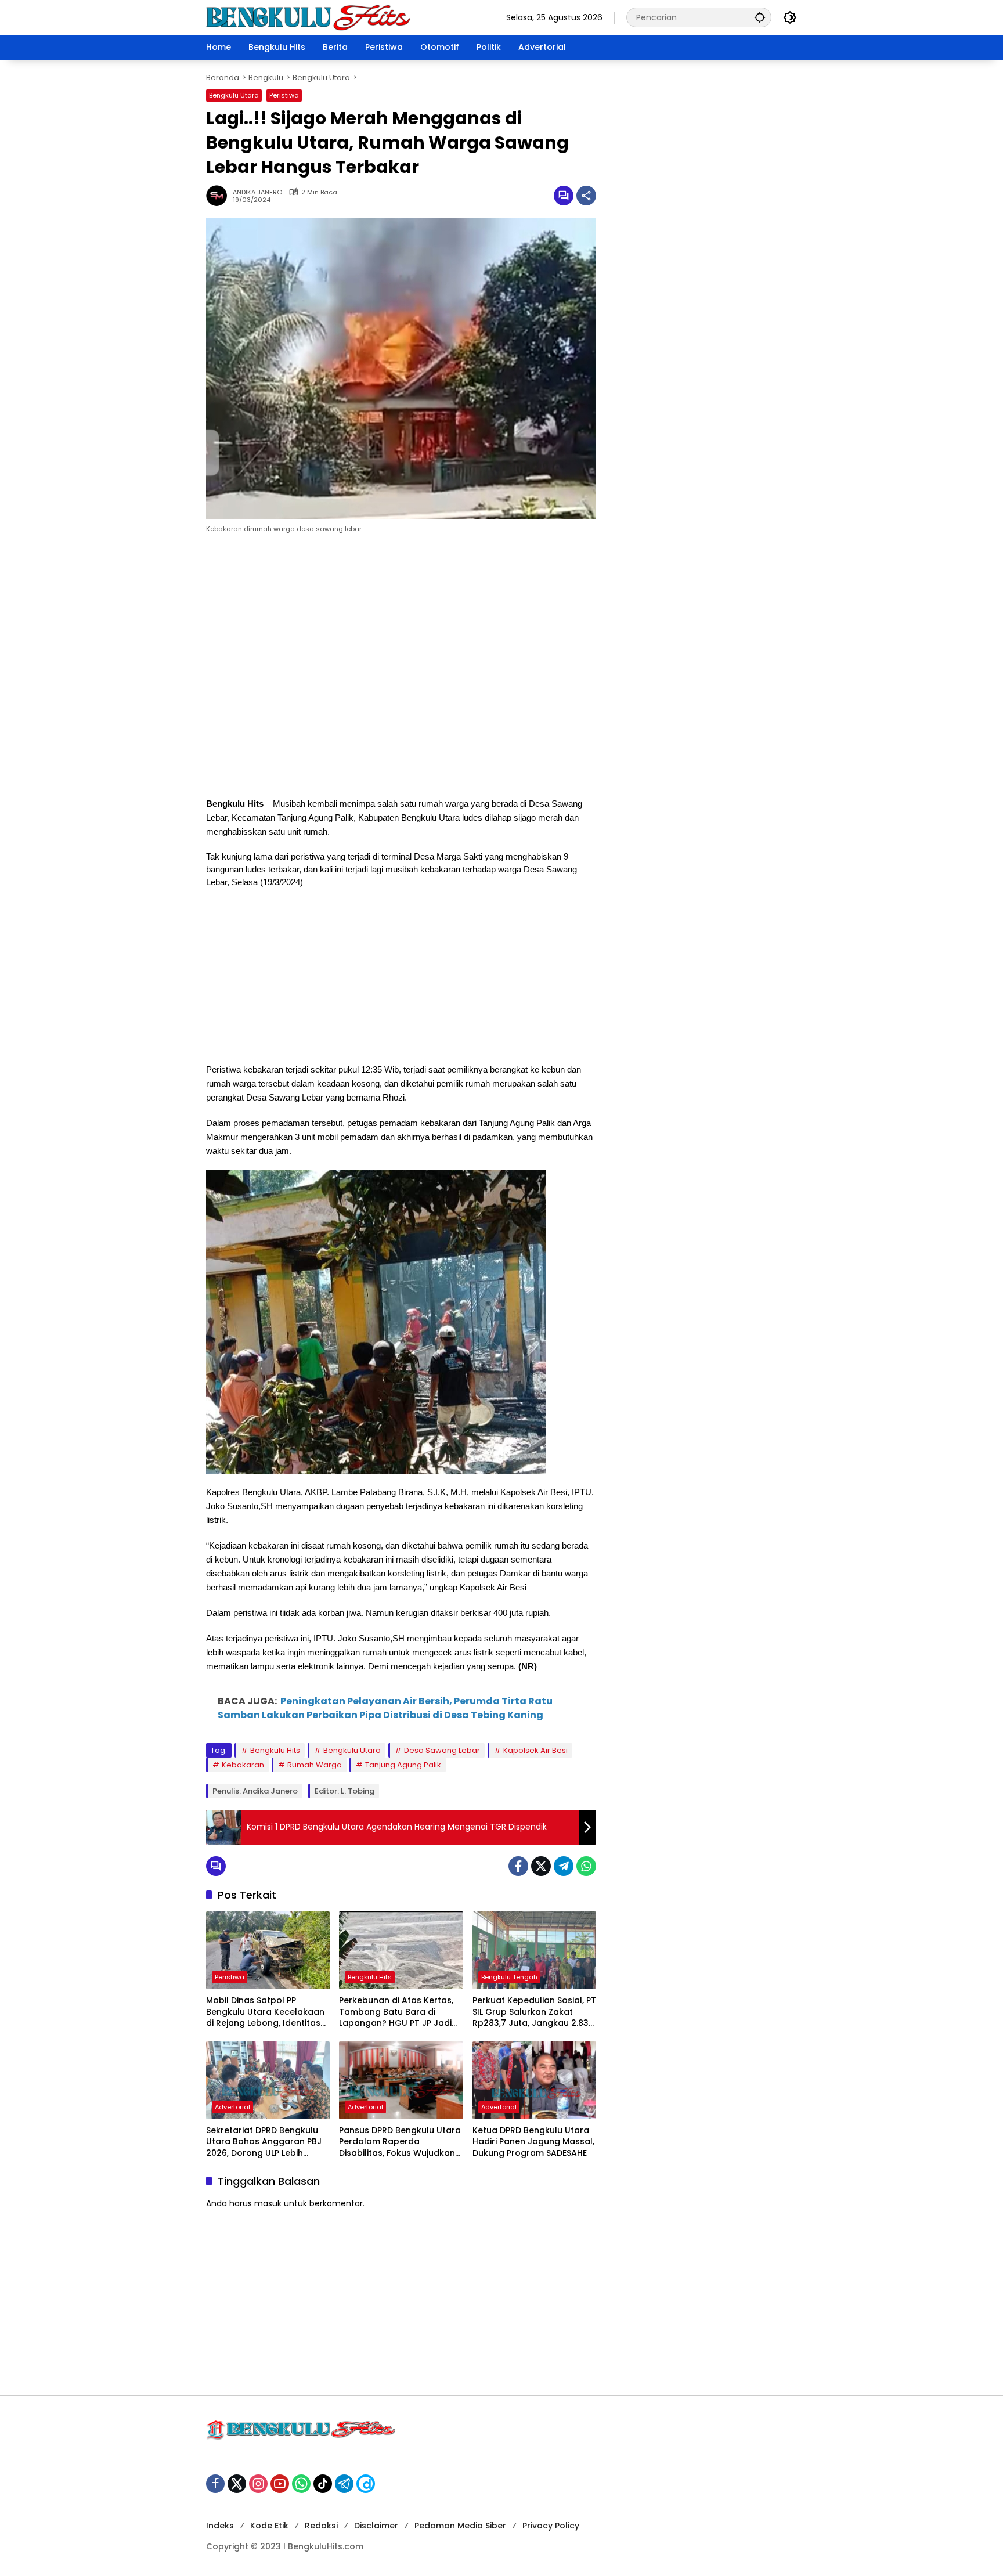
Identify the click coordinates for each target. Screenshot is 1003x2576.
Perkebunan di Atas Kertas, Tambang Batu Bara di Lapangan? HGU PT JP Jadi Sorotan (396, 2012)
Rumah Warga (315, 1765)
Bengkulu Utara (234, 95)
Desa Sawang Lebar (442, 1750)
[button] (760, 17)
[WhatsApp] (586, 1866)
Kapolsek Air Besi (535, 1750)
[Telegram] (564, 1866)
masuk (268, 2203)
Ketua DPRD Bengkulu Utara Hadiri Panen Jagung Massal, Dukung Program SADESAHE (533, 2142)
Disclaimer (376, 2526)
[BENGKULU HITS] (309, 17)
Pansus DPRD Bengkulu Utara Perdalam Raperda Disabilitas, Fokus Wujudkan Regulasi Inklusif (400, 2142)
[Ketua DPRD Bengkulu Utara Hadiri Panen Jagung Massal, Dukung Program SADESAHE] (534, 2080)
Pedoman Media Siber (460, 2526)
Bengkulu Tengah (509, 1977)
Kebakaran (243, 1765)
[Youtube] (280, 2484)
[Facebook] (518, 1866)
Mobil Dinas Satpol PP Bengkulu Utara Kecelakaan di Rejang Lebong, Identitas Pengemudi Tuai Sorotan (265, 2012)
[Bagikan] (586, 196)
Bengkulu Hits (275, 1750)
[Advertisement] (401, 668)
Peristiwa (284, 95)
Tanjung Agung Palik (403, 1765)
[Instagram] (258, 2484)
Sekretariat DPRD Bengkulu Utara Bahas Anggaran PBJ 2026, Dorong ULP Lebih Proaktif (264, 2142)
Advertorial (232, 2107)
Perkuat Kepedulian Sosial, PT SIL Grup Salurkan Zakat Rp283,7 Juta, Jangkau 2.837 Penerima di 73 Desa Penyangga (534, 2012)
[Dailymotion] (366, 2484)
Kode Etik (269, 2526)
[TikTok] (323, 2484)
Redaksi (321, 2526)
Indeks (220, 2526)
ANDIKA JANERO (257, 192)
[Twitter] (541, 1866)
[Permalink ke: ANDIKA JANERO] (219, 196)
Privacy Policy (551, 2526)
